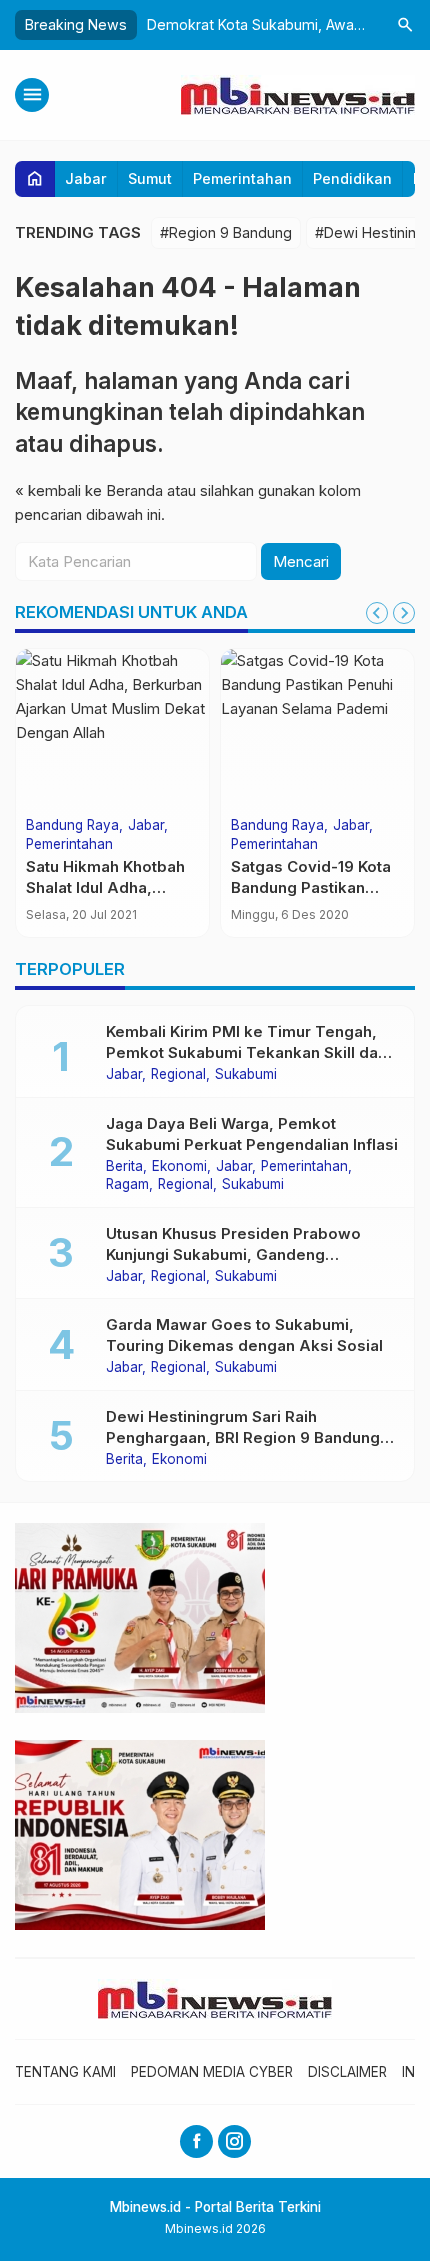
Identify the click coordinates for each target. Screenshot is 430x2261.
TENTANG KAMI (65, 2072)
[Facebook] (196, 2141)
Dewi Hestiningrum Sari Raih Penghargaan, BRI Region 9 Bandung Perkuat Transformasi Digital (243, 1437)
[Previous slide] (377, 613)
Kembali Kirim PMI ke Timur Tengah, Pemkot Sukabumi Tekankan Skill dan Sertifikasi (246, 1052)
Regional (178, 1075)
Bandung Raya (72, 826)
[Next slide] (404, 613)
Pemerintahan (242, 178)
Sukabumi (246, 1075)
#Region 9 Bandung (226, 232)
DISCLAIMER (347, 2072)
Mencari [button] (301, 561)
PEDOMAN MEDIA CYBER (212, 2072)
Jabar (86, 178)
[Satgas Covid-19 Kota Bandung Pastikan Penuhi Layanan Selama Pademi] (317, 729)
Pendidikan (352, 178)
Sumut (150, 178)
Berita (124, 1167)
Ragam (127, 1185)
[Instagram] (234, 2141)
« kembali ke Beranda (89, 490)
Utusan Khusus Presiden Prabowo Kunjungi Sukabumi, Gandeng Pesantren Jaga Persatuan (233, 1254)
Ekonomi (179, 1167)
